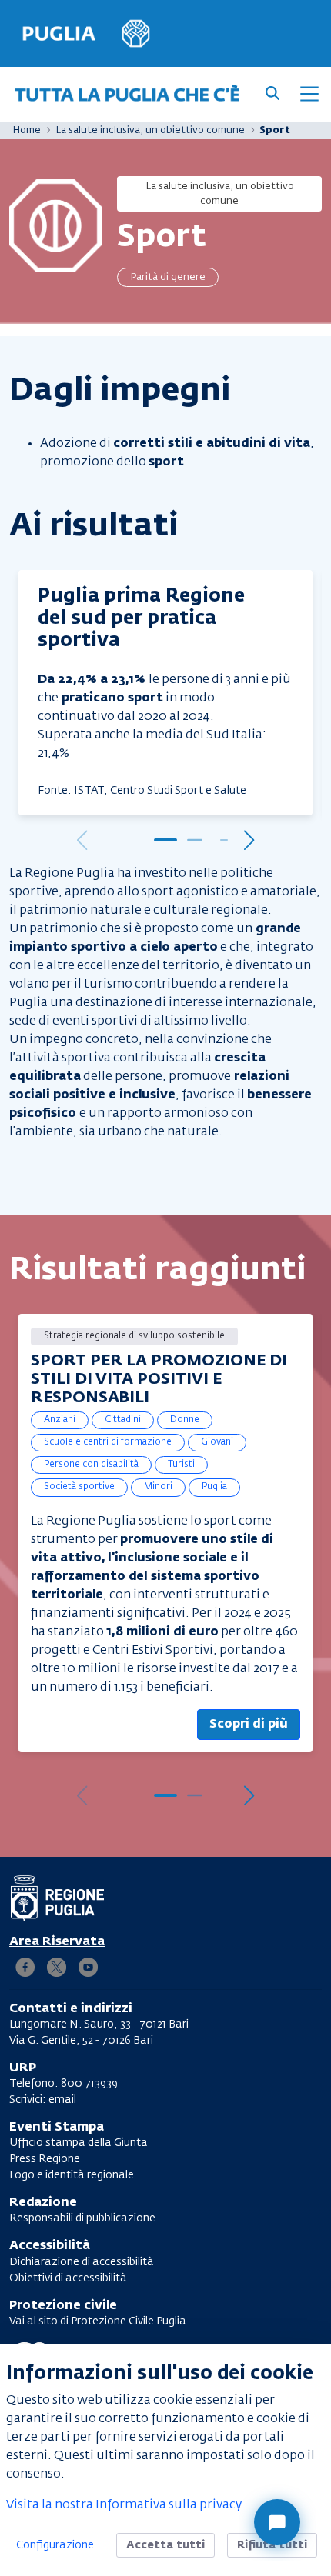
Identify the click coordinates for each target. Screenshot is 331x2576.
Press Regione (45, 2159)
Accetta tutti (165, 2545)
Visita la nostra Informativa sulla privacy (124, 2505)
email (62, 2100)
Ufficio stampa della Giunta (79, 2143)
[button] (165, 840)
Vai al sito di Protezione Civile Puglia (98, 2321)
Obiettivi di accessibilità (68, 2278)
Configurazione (55, 2545)
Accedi (57, 1942)
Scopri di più (249, 1725)
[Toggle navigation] (309, 94)
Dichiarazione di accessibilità (82, 2262)
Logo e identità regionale (72, 2175)
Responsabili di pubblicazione (82, 2218)
